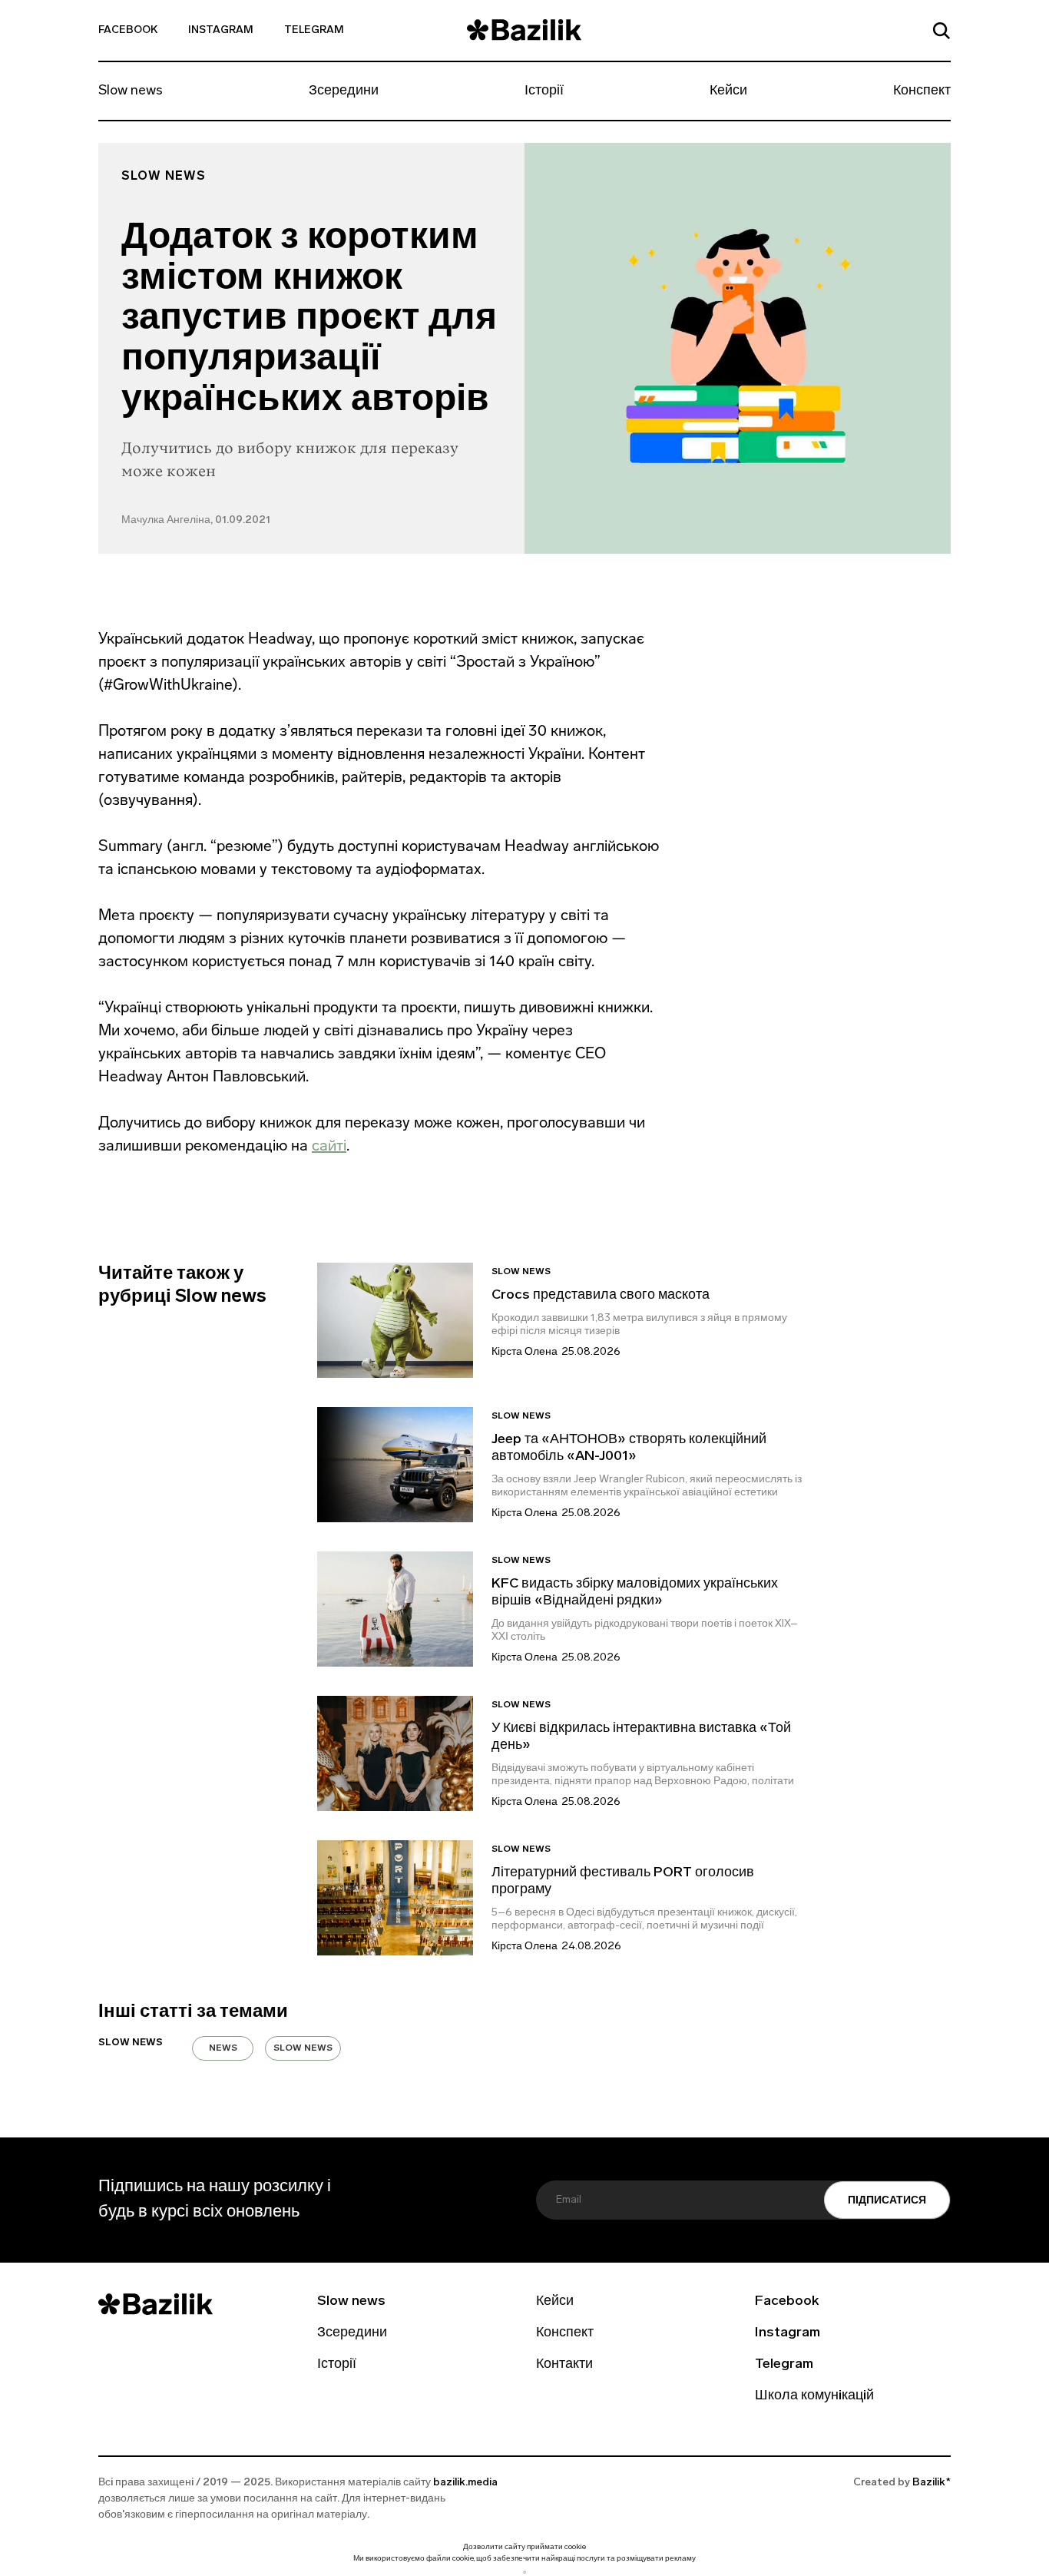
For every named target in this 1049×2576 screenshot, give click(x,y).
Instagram (221, 30)
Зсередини (344, 91)
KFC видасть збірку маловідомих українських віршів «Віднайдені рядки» (635, 1593)
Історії (544, 91)
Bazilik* (932, 2483)
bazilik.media (465, 2483)
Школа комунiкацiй (814, 2396)
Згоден (524, 2572)
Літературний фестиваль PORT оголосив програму (623, 1882)
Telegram (314, 30)
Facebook (128, 30)
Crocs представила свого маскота (602, 1296)
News (223, 2048)
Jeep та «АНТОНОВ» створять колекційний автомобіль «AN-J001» (629, 1449)
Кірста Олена (524, 1352)
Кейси (728, 91)
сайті (329, 1145)
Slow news (131, 91)
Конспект (922, 91)
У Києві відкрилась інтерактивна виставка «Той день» (641, 1737)
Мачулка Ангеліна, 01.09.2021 (196, 520)
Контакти (564, 2365)
